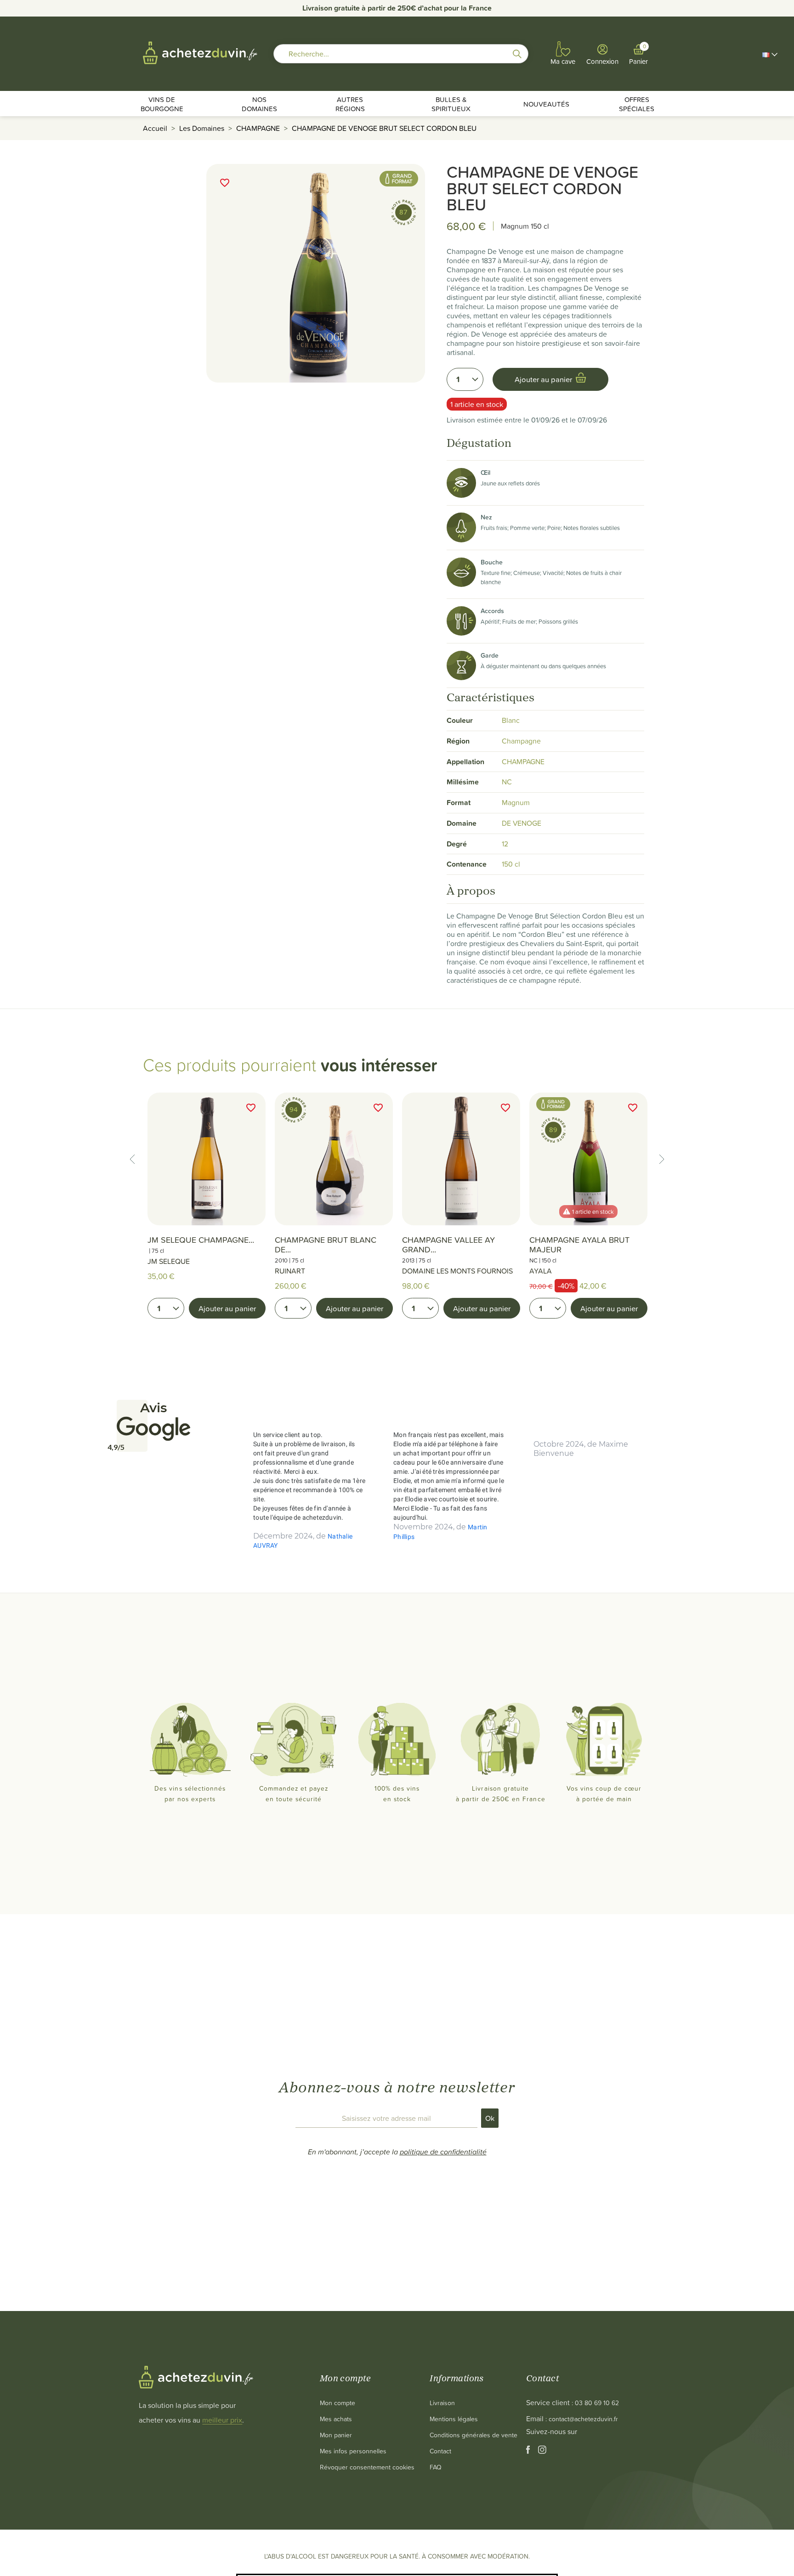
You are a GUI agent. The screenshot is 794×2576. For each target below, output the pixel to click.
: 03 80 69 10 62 (595, 2403)
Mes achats (336, 2419)
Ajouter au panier (227, 1308)
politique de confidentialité (443, 2152)
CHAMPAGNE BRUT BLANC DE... (326, 1245)
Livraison (442, 2403)
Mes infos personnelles (353, 2451)
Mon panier (336, 2435)
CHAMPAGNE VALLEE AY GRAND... (448, 1245)
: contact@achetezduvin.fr (582, 2419)
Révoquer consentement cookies (367, 2467)
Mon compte (337, 2403)
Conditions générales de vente (474, 2435)
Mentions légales (454, 2419)
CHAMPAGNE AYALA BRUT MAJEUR (579, 1245)
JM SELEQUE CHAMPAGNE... (201, 1240)
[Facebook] (529, 2451)
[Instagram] (542, 2451)
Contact (440, 2451)
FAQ (436, 2467)
